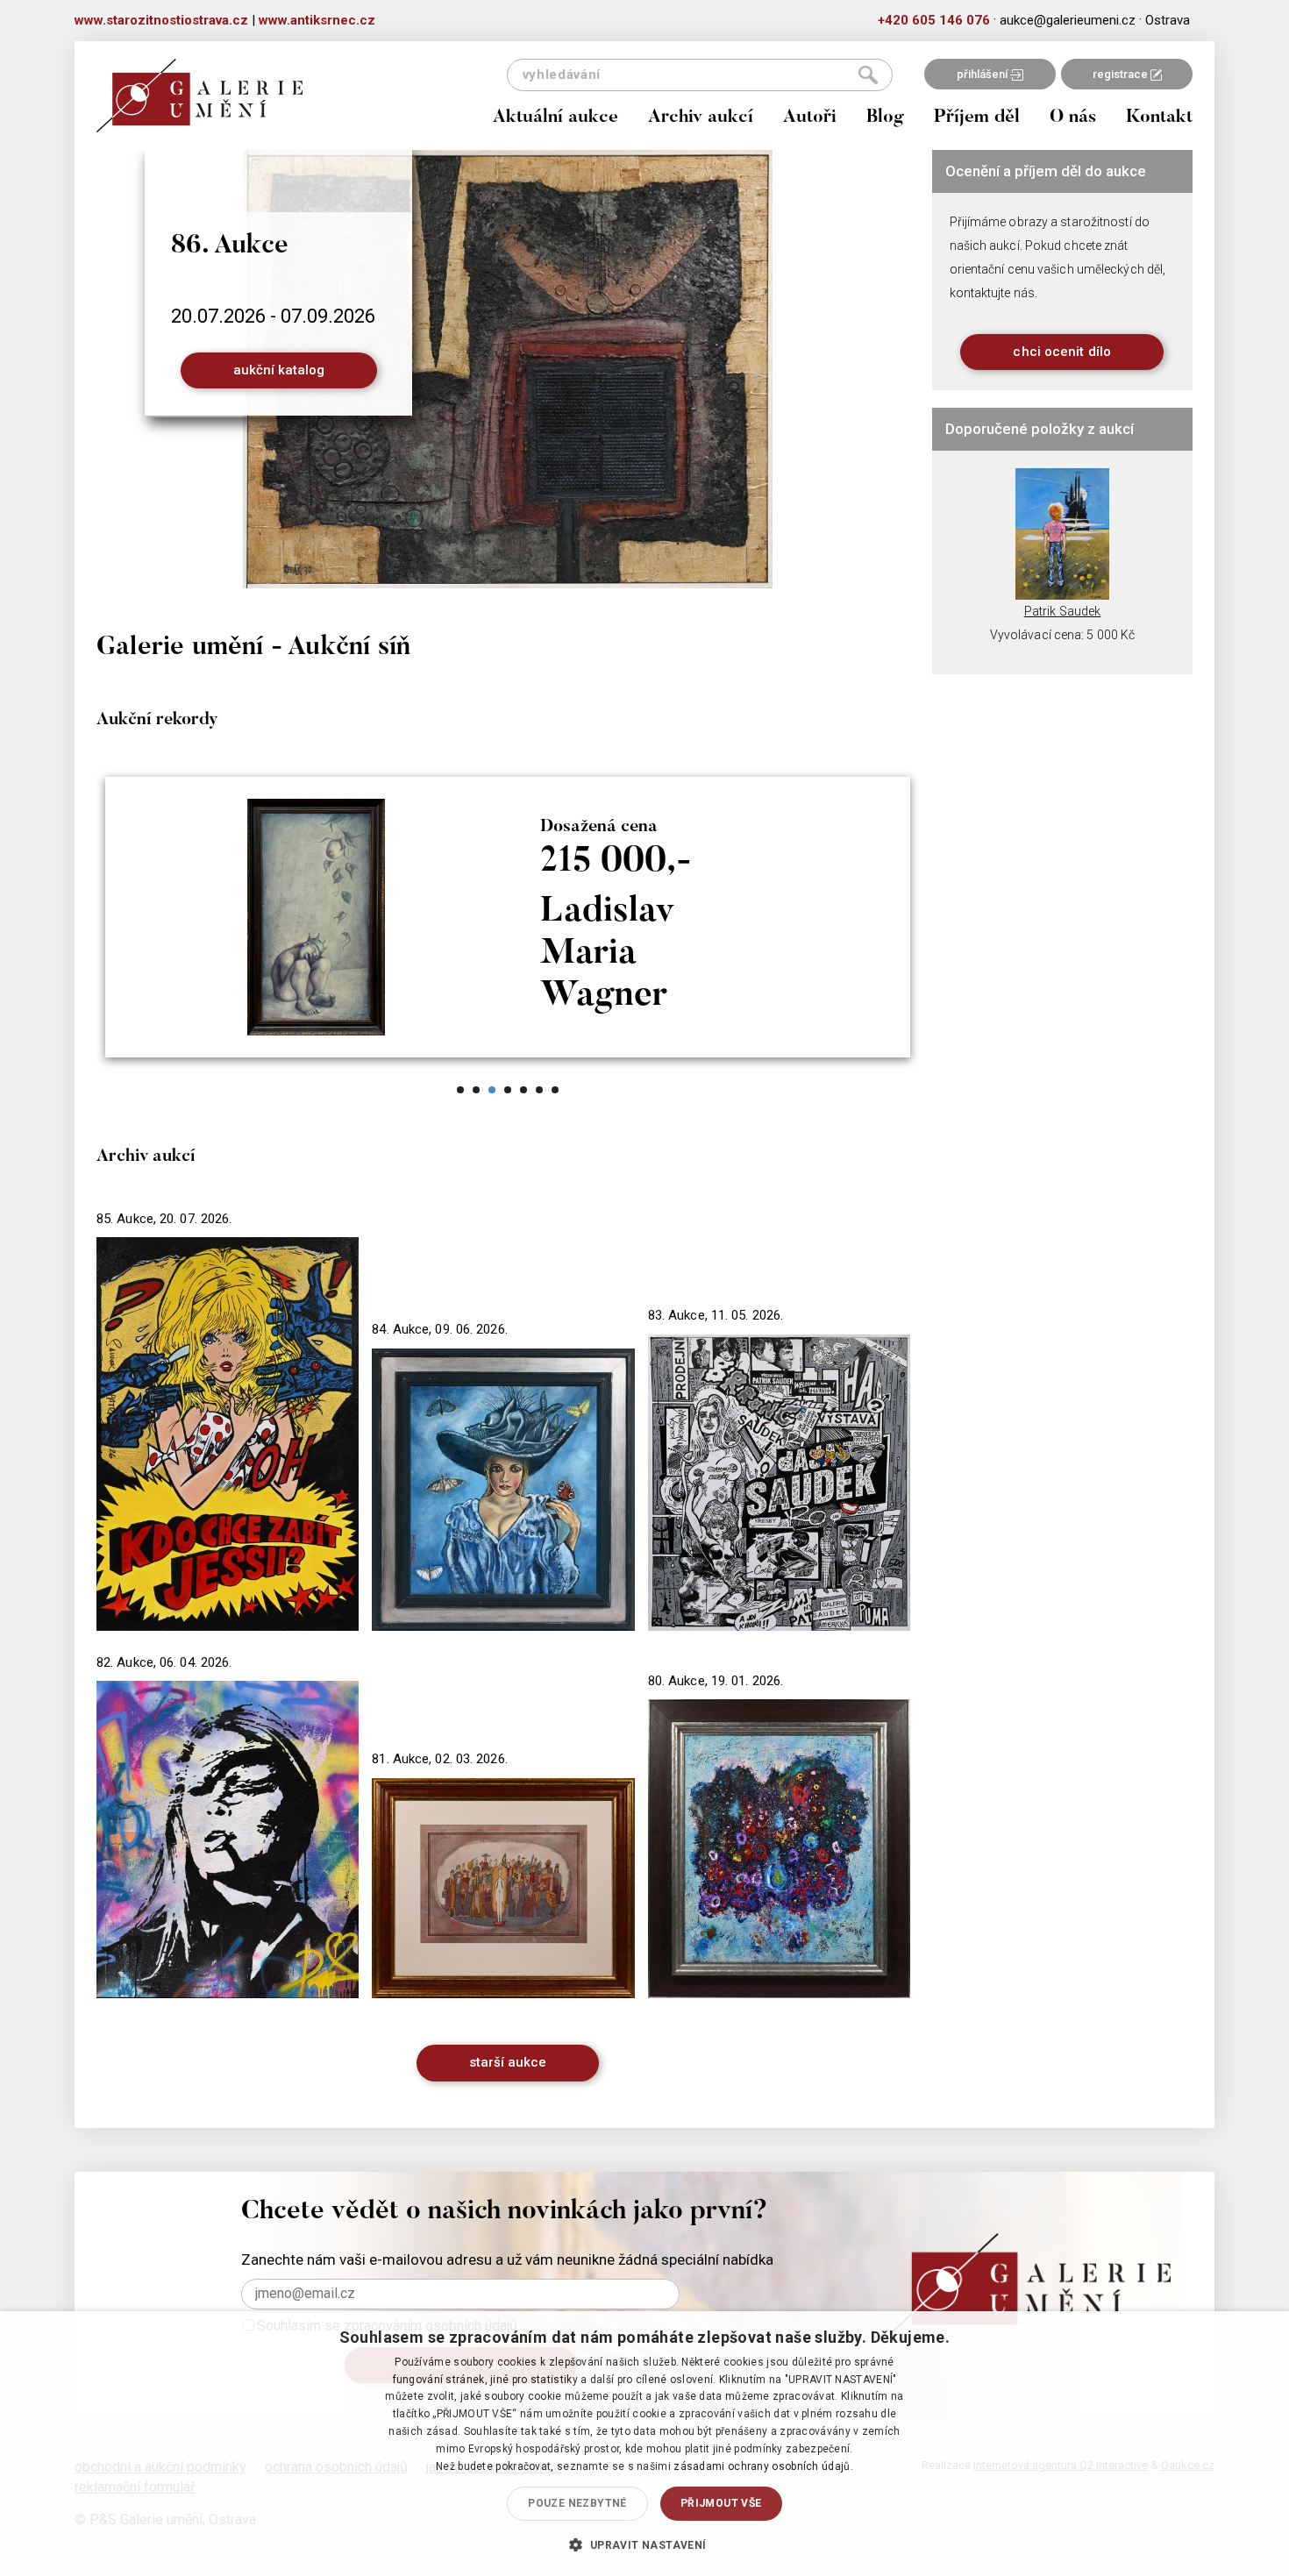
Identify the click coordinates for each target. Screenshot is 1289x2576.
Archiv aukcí (701, 118)
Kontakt (1159, 118)
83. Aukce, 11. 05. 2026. (716, 1315)
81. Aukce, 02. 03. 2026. (439, 1759)
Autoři (810, 118)
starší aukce (508, 2062)
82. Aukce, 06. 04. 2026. (164, 1662)
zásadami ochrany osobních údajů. (763, 2466)
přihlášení (983, 74)
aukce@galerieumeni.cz (1068, 20)
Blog (885, 118)
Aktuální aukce (555, 118)
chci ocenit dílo (1062, 352)
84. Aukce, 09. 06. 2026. (439, 1329)
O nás (1073, 118)
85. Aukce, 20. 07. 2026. (164, 1219)
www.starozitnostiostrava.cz (161, 20)
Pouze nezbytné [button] (577, 2503)
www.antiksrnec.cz (317, 20)
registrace (1122, 74)
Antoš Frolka (1062, 611)
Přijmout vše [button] (721, 2503)
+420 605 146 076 (934, 20)
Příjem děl (977, 118)
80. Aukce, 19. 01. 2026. (716, 1681)
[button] (644, 2544)
